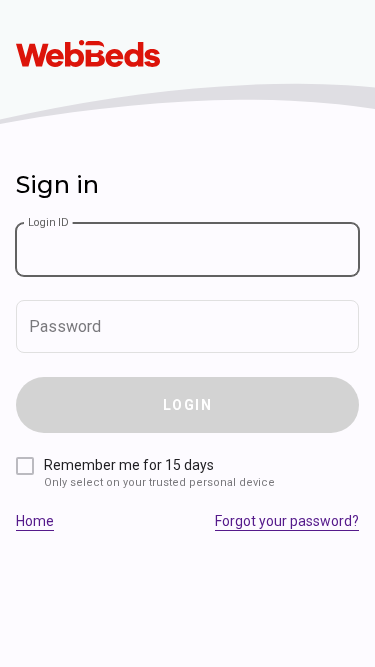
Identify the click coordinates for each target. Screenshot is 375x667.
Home (35, 521)
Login (187, 405)
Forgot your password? (287, 521)
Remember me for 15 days (159, 473)
